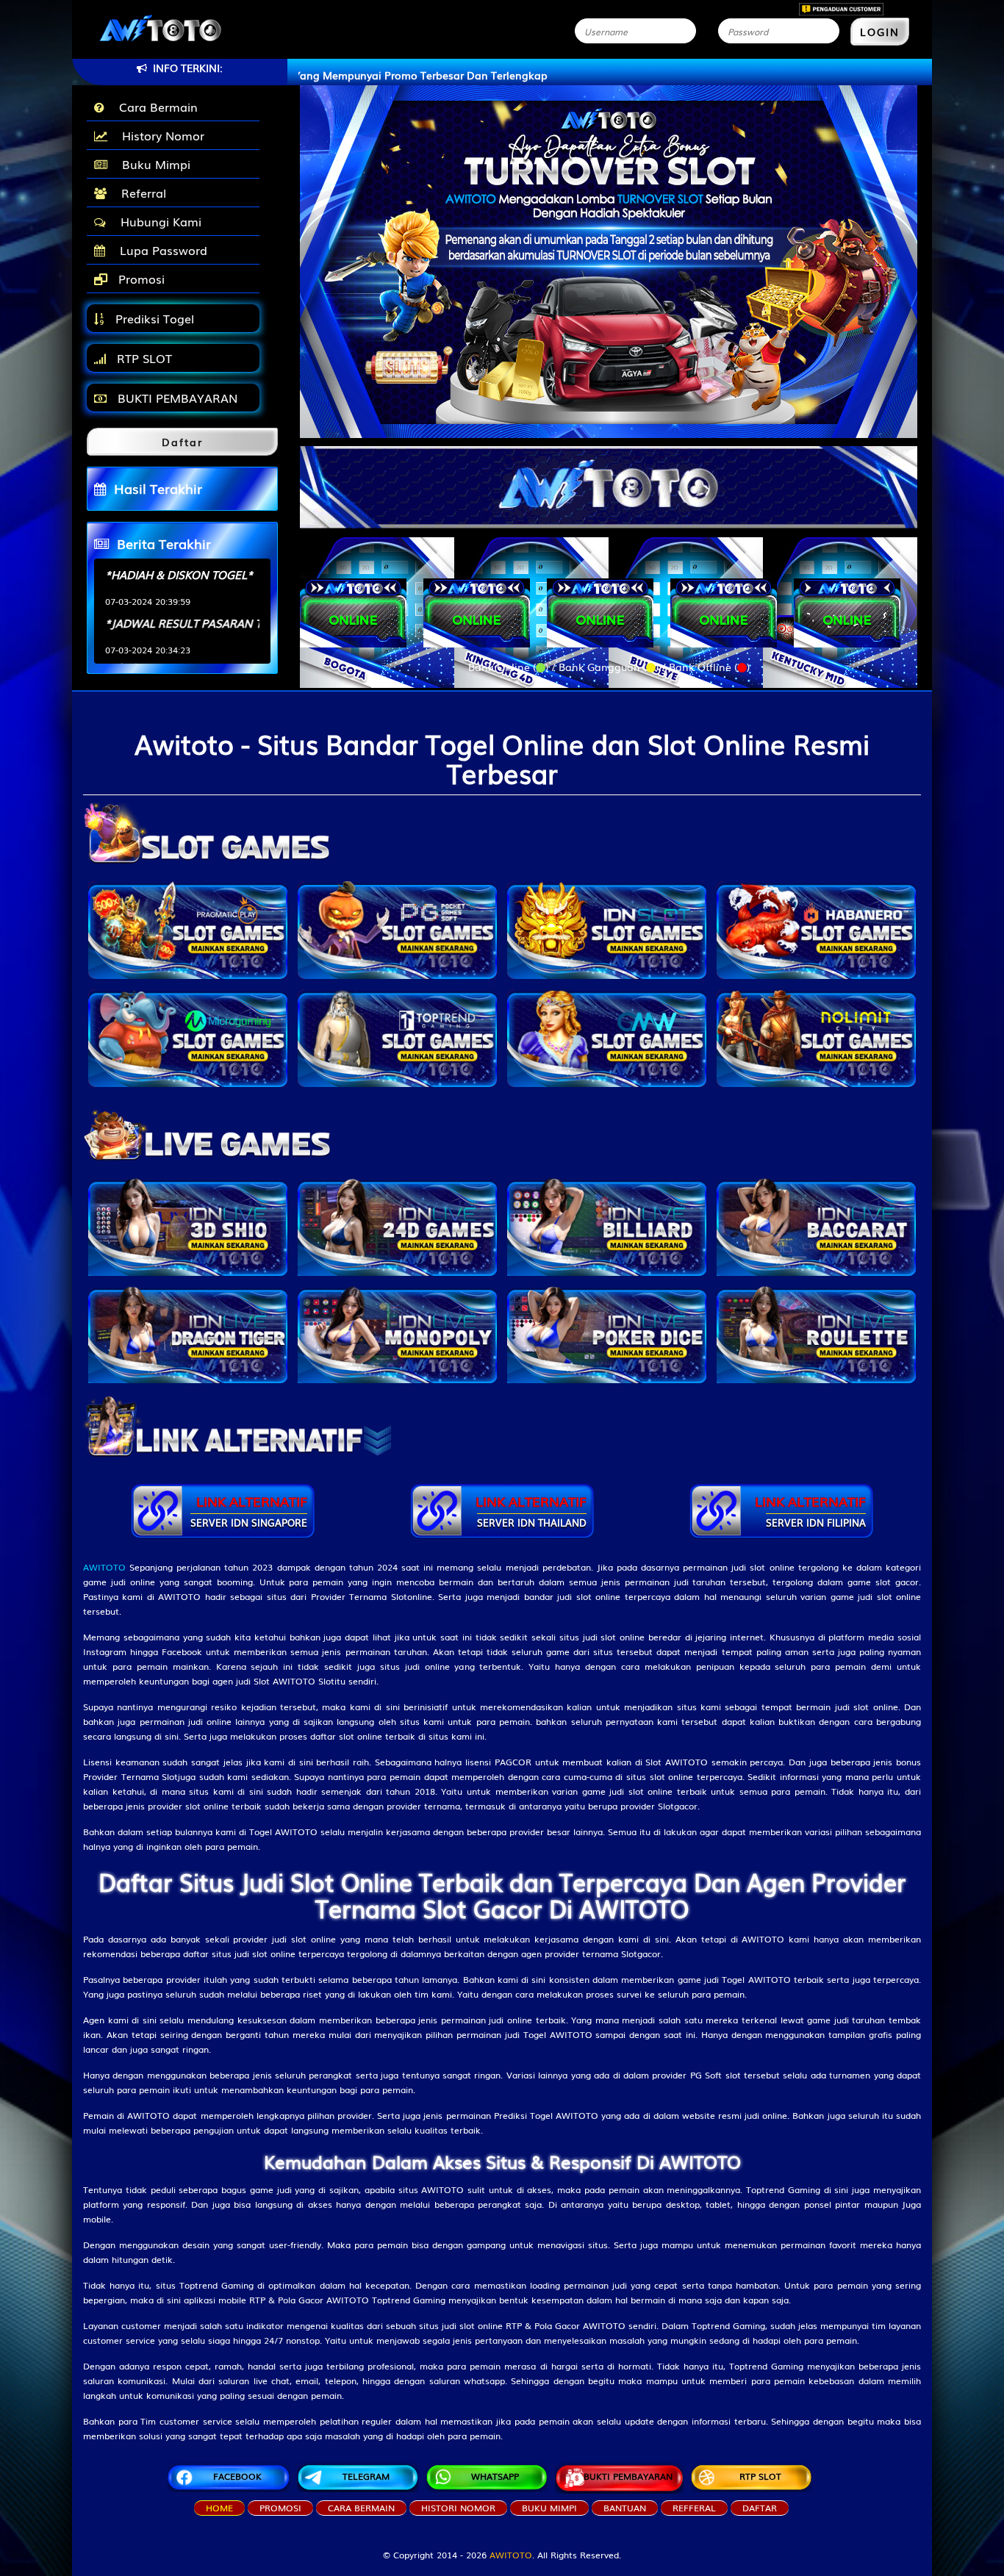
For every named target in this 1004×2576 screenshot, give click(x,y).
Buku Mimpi (153, 164)
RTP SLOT (143, 358)
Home (219, 2508)
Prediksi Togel (153, 318)
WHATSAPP (495, 2476)
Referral (140, 193)
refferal (694, 2508)
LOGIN (880, 32)
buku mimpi (549, 2508)
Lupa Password (160, 250)
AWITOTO (511, 2555)
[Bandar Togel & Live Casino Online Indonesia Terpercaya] (609, 478)
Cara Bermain (155, 107)
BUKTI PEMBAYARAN (176, 398)
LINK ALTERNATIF (249, 1511)
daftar (760, 2508)
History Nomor (159, 135)
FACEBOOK (237, 2476)
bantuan (625, 2508)
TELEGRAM (366, 2476)
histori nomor (458, 2508)
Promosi (140, 279)
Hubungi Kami (157, 221)
